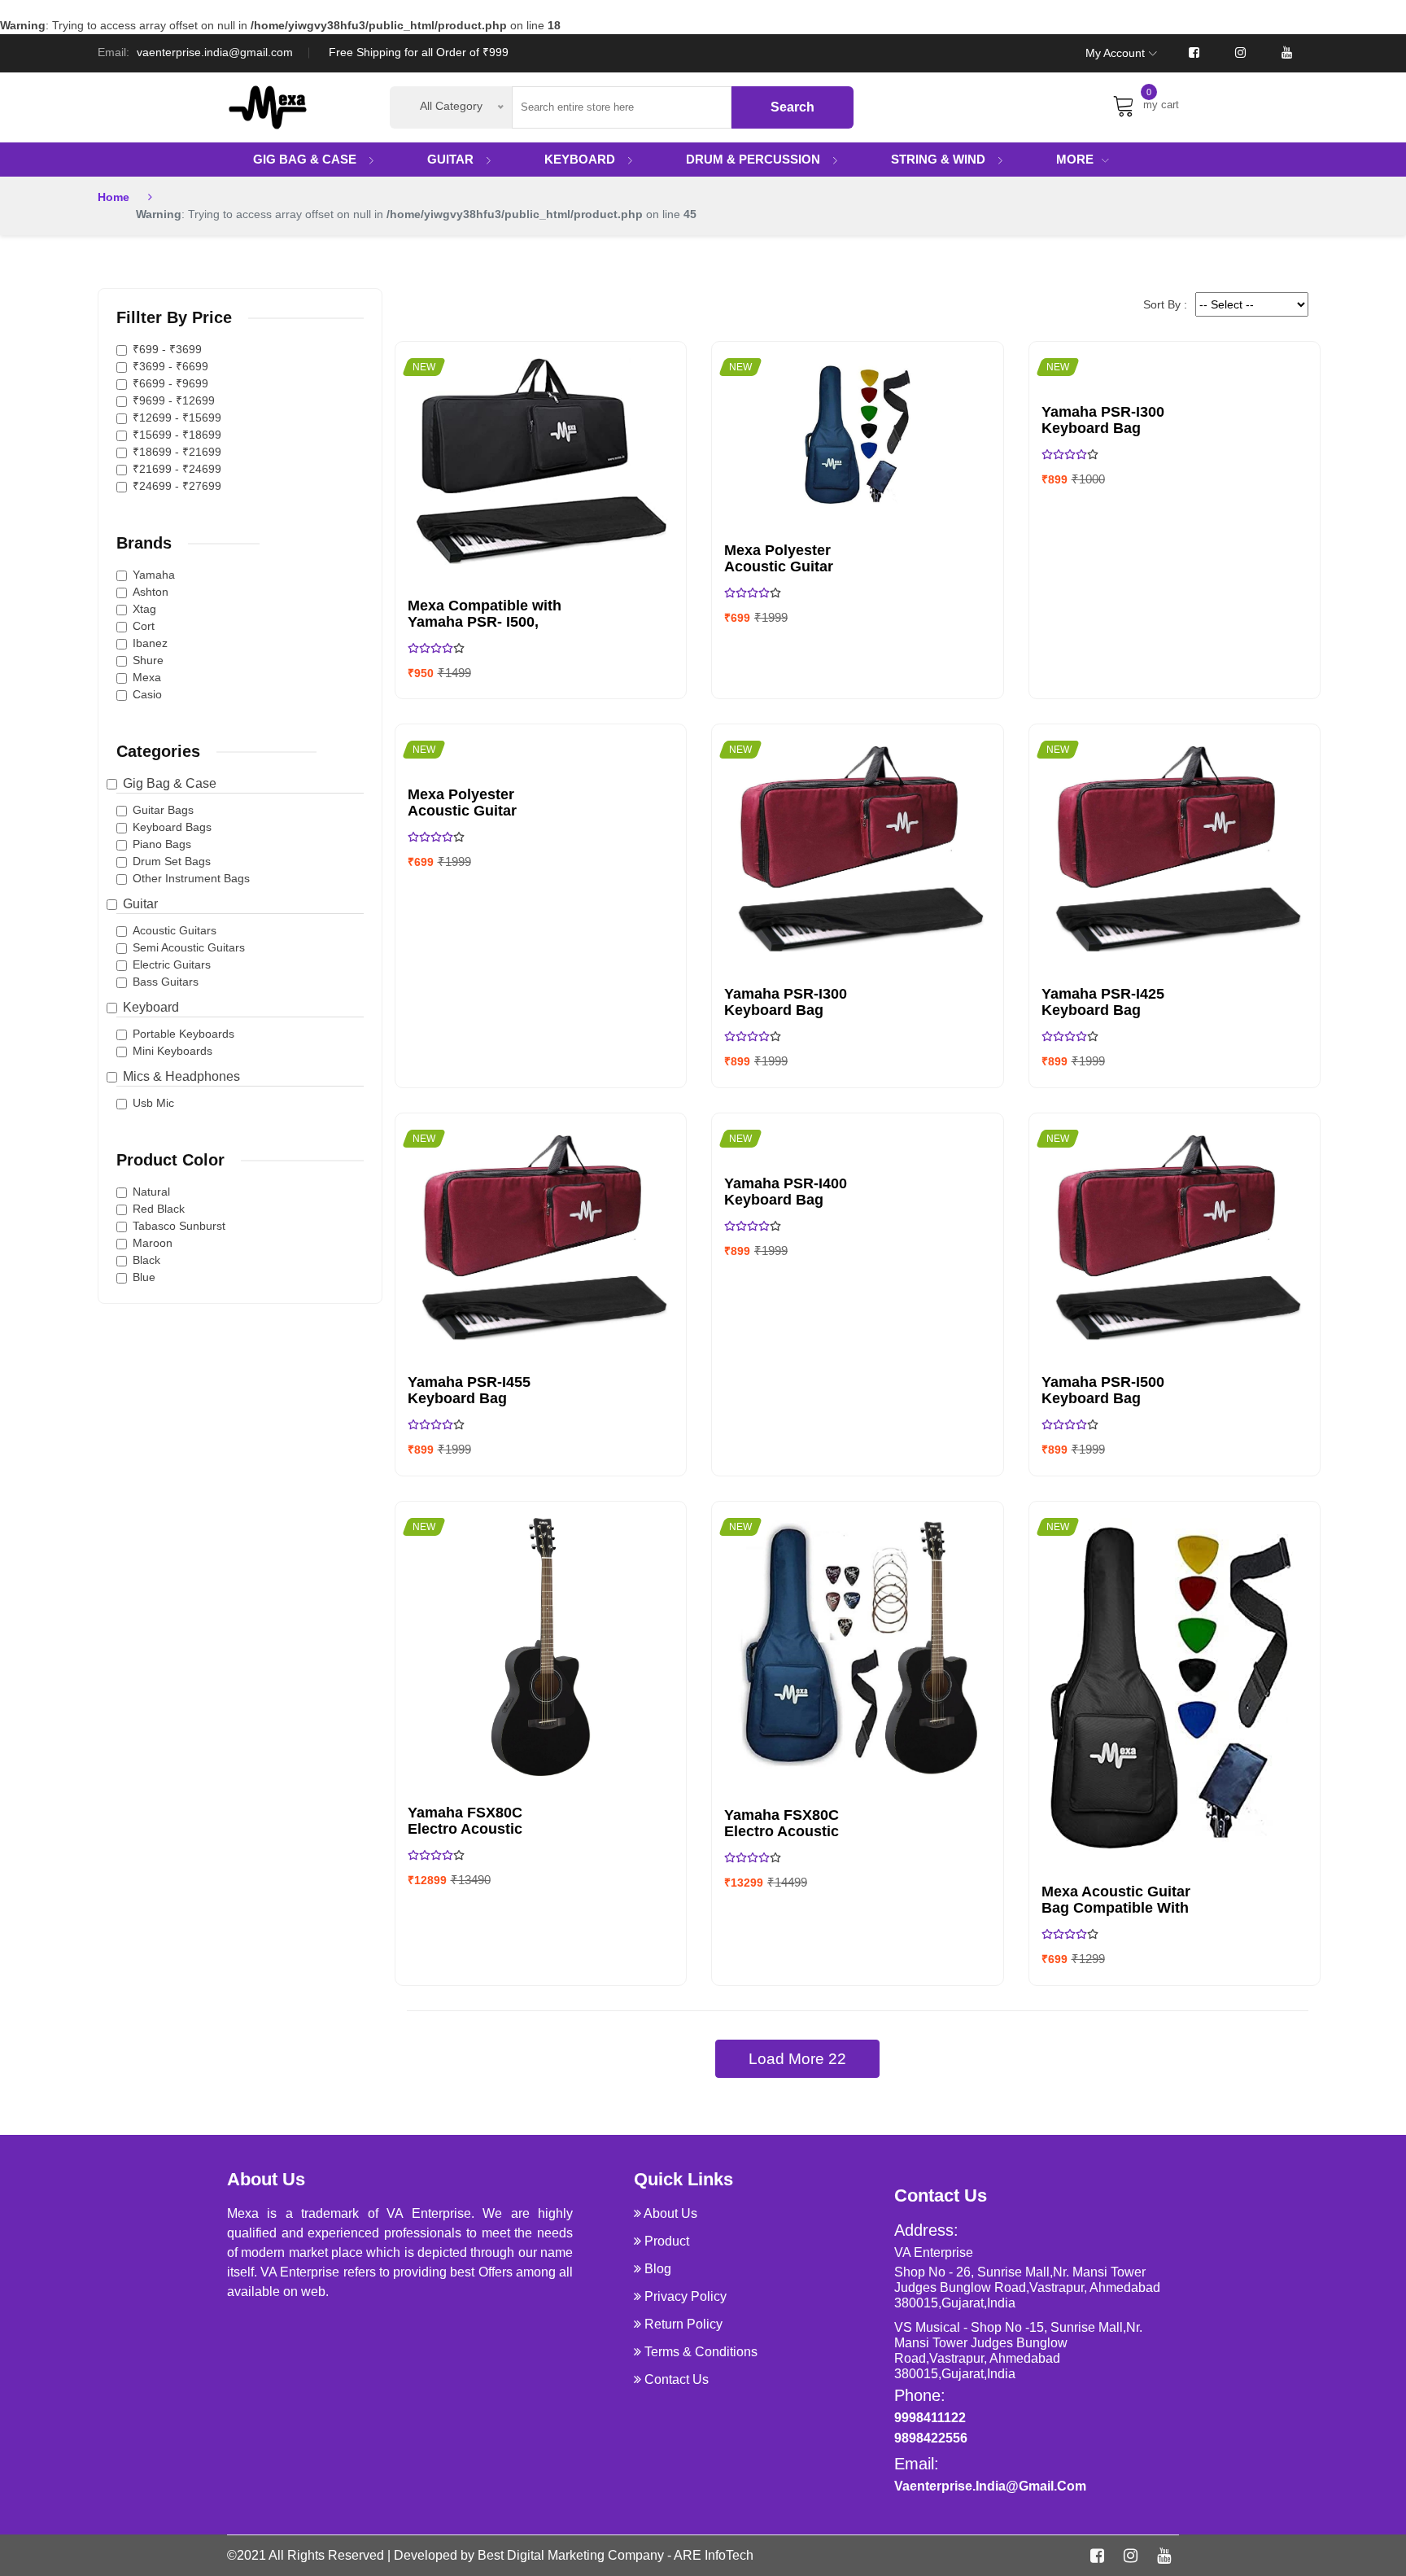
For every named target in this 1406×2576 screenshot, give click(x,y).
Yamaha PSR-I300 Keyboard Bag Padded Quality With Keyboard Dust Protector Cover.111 (1113, 420)
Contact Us (677, 2379)
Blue (144, 1277)
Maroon (153, 1243)
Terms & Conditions (701, 2352)
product (667, 2241)
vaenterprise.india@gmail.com (215, 52)
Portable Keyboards (183, 1034)
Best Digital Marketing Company (571, 2555)
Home (114, 197)
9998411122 (930, 2418)
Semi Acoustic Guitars (189, 947)
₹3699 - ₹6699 (170, 366)
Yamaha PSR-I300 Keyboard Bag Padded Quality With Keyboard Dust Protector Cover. (795, 1002)
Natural (151, 1192)
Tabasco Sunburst (179, 1226)
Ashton (151, 592)
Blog (658, 2269)
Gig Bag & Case (306, 159)
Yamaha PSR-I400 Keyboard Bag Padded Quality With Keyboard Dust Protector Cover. (795, 1192)
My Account (1115, 53)
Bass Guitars (166, 982)
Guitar (452, 159)
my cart (1161, 102)
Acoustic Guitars (175, 930)
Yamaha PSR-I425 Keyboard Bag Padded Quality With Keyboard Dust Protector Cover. (1113, 1002)
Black (146, 1260)
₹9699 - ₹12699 (174, 400)
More (1075, 159)
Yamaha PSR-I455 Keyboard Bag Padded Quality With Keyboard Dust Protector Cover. (479, 1390)
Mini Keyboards (172, 1051)
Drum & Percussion (755, 159)
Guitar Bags (163, 810)
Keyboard (581, 159)
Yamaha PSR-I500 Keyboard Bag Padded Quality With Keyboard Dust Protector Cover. (1113, 1390)
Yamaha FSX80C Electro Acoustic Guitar (465, 1821)
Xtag (144, 609)
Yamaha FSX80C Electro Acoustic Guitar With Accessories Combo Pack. (795, 1823)
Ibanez (150, 643)
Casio (147, 694)
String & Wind (940, 159)
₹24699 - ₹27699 (177, 486)
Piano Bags (162, 844)
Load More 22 (797, 2059)
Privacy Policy (686, 2296)
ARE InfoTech (714, 2555)
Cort (144, 626)
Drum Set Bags (172, 861)
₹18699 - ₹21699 (177, 452)
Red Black (159, 1209)
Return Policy (683, 2324)
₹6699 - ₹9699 (170, 383)
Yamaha (154, 575)
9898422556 (931, 2438)
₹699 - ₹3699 (167, 349)
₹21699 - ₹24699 (177, 469)
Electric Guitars (172, 964)
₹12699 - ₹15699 (177, 418)
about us (670, 2213)
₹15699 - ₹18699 (177, 435)
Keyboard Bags (172, 827)
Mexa (147, 677)
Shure (148, 660)
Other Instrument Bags (191, 878)
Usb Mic (153, 1103)
